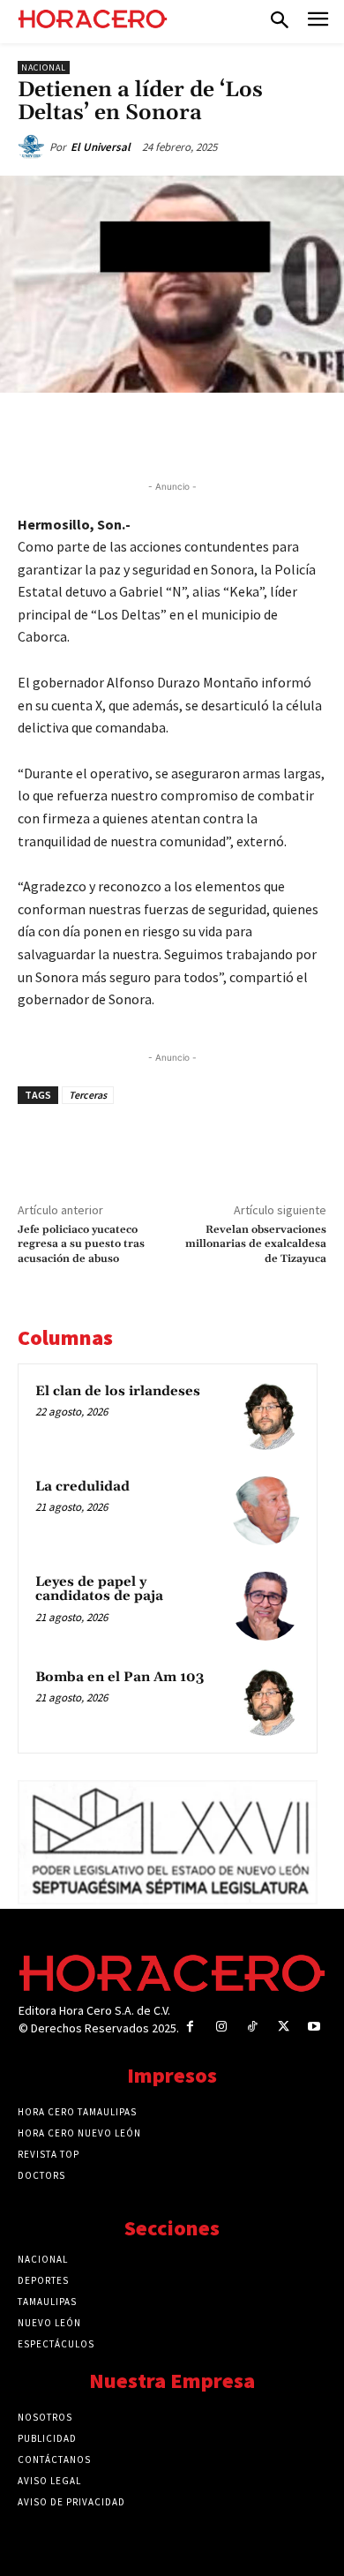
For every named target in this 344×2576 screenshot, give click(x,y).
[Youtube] (314, 2027)
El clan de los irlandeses (118, 1391)
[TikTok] (252, 2027)
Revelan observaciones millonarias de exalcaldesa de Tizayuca (256, 1244)
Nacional (44, 68)
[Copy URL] (253, 433)
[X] (131, 433)
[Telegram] (213, 433)
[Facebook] (91, 433)
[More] (295, 433)
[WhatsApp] (172, 433)
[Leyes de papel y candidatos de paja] (265, 1606)
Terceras (88, 1095)
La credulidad (82, 1487)
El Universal (101, 147)
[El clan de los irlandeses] (265, 1416)
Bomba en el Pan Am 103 (120, 1677)
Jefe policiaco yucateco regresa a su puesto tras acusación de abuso (81, 1244)
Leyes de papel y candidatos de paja (99, 1589)
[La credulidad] (265, 1511)
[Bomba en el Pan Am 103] (265, 1701)
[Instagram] (221, 2027)
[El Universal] (34, 147)
